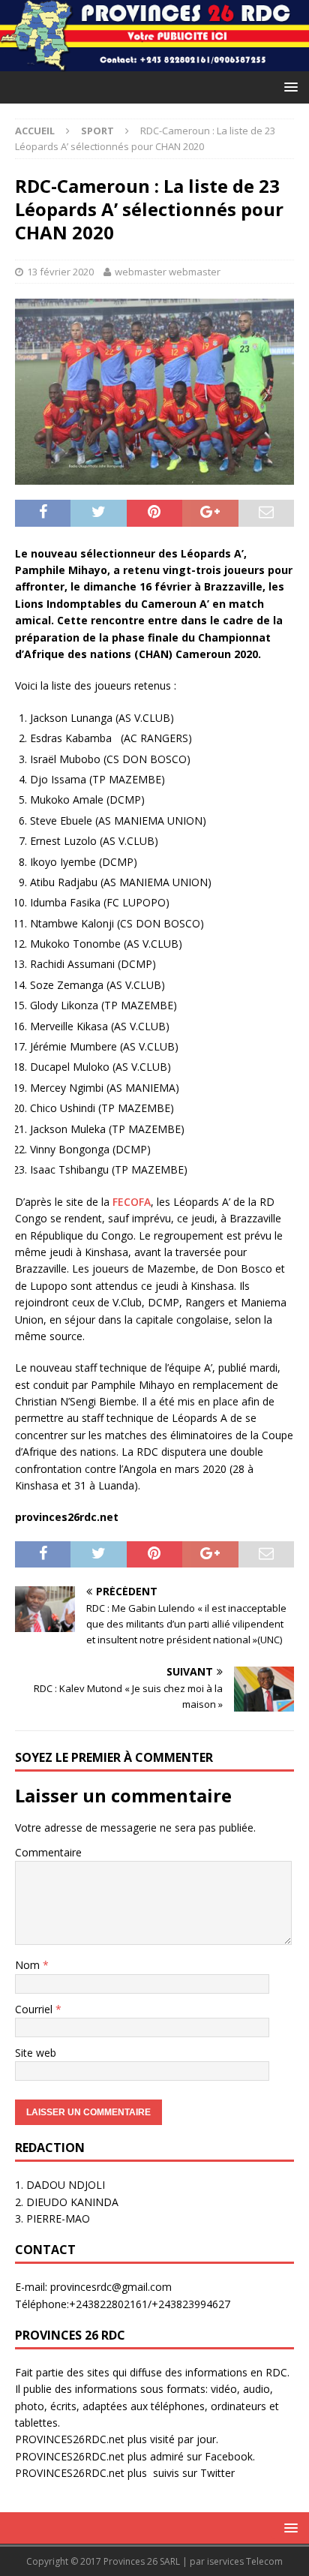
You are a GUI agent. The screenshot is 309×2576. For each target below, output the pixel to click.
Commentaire (48, 1852)
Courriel (35, 2009)
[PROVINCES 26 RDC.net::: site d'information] (154, 63)
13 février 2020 (60, 272)
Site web (36, 2053)
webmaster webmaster (168, 272)
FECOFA (132, 1202)
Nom (29, 1965)
